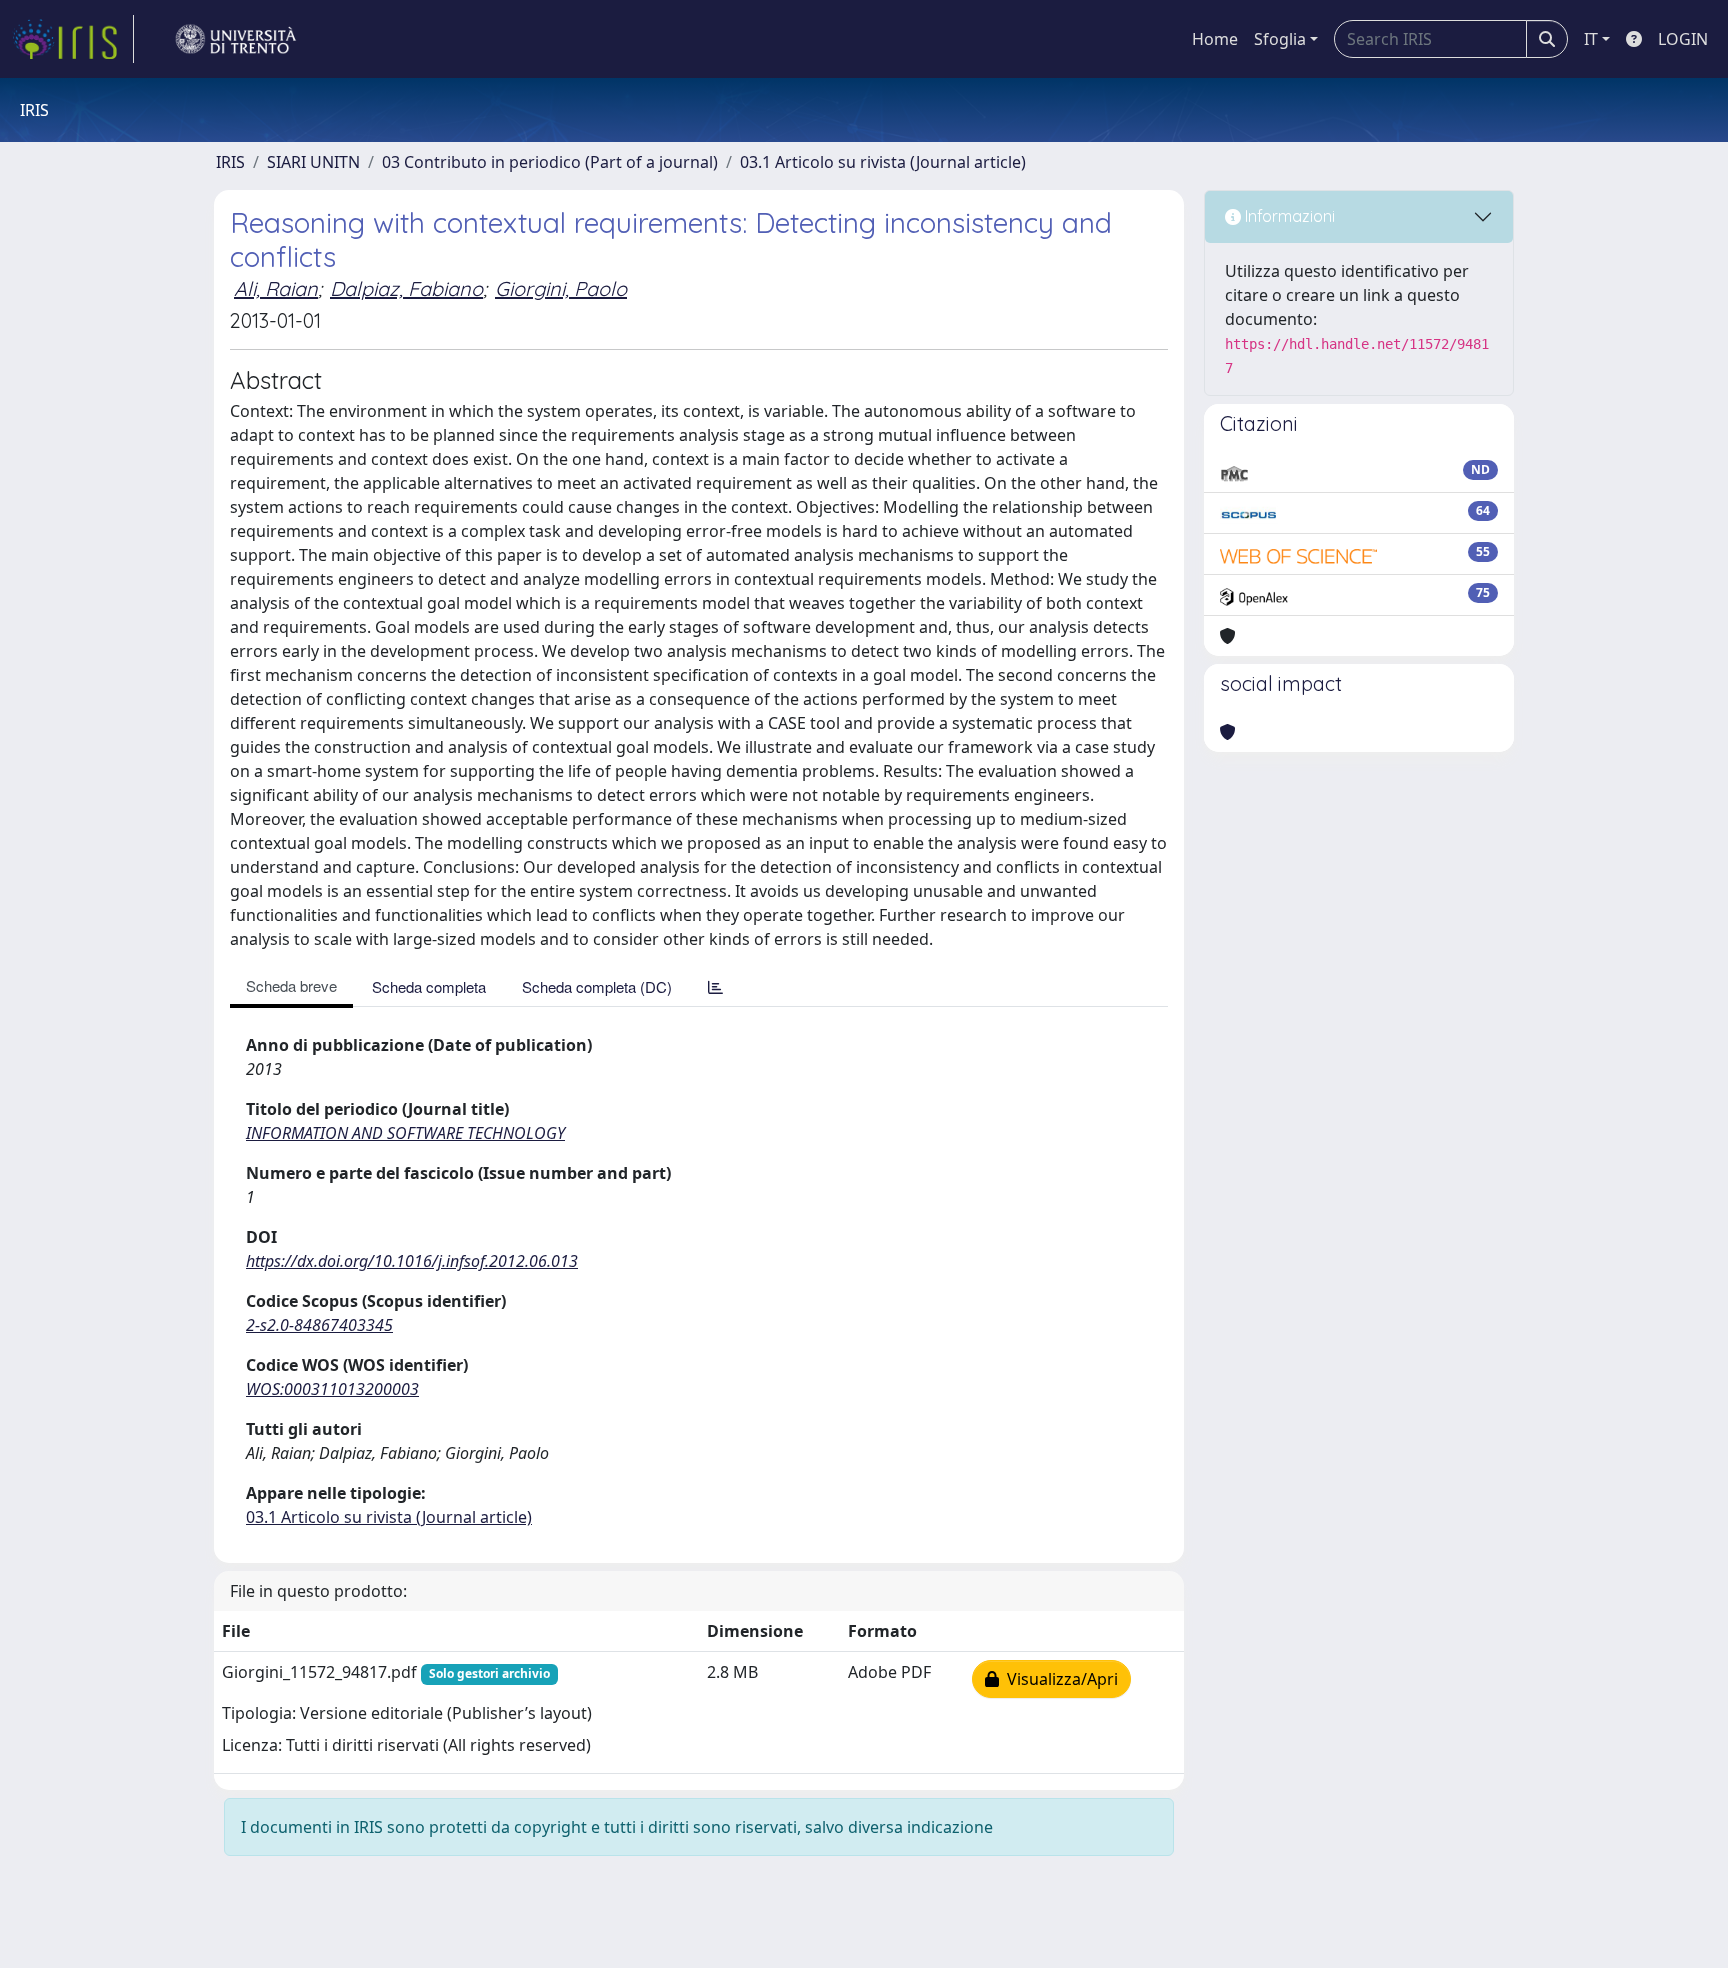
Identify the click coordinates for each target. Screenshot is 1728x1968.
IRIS (230, 162)
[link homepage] (73, 39)
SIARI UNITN (313, 162)
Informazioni (1288, 216)
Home (1215, 39)
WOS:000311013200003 (332, 1389)
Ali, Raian (276, 288)
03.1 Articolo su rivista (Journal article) (883, 162)
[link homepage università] (236, 39)
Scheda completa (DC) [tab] (597, 986)
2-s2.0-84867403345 (319, 1325)
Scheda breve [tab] (291, 985)
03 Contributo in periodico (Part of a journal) (550, 162)
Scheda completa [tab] (429, 986)
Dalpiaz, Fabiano (406, 288)
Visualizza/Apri (1058, 1679)
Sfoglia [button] (1280, 39)
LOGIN (1683, 39)
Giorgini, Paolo (561, 288)
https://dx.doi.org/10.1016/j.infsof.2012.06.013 (412, 1261)
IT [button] (1591, 39)
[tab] (715, 986)
